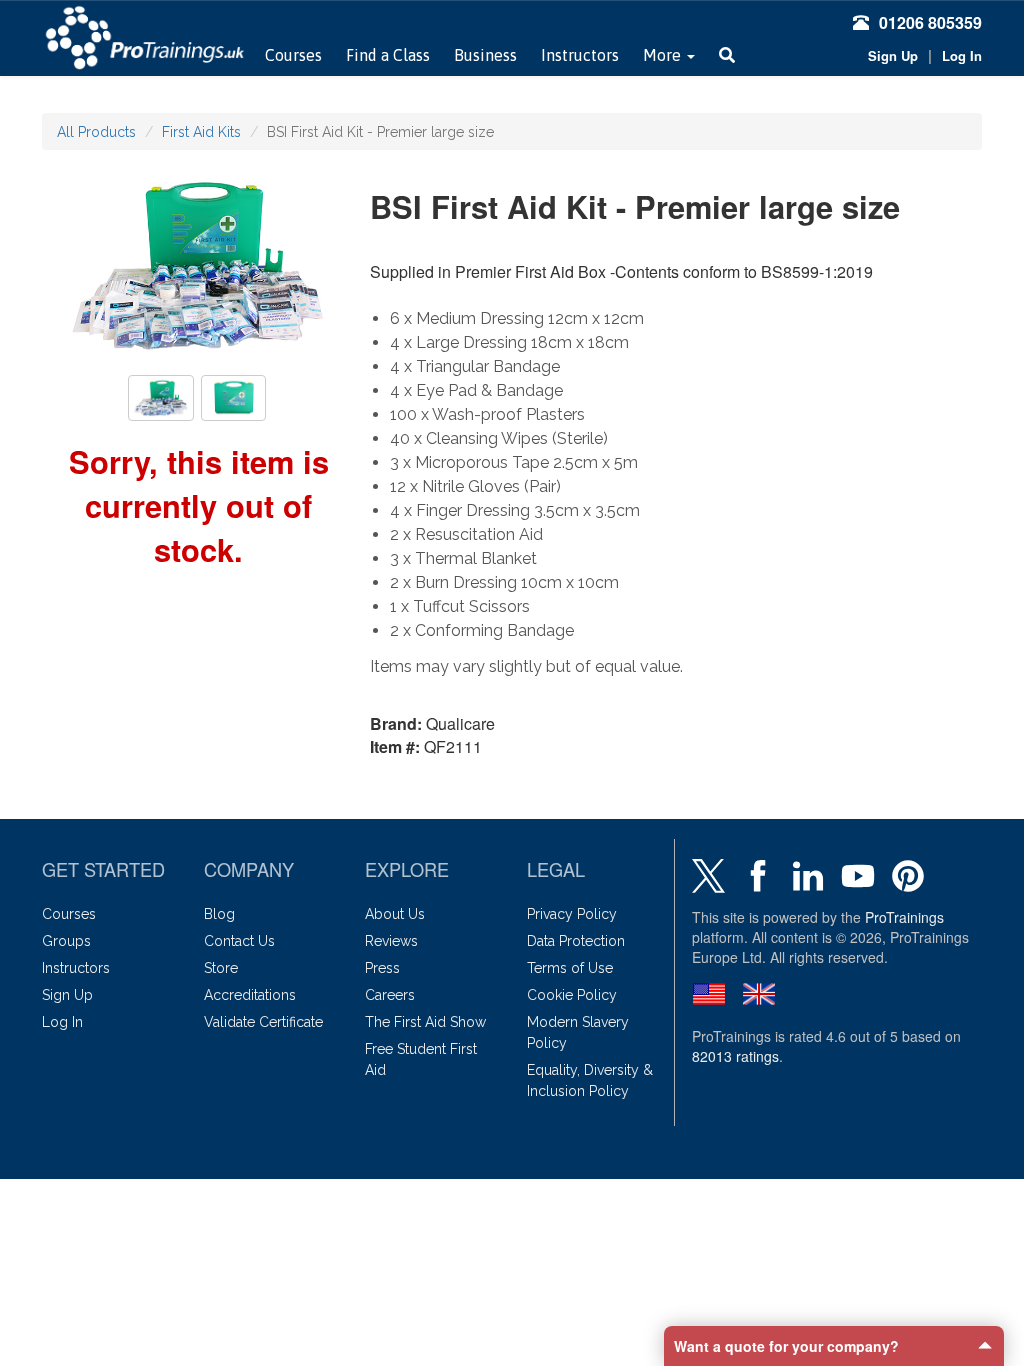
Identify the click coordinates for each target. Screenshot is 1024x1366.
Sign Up (893, 55)
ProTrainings (904, 917)
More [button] (664, 55)
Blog (219, 914)
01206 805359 (930, 22)
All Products (96, 132)
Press (382, 968)
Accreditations (250, 995)
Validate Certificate (263, 1022)
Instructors (580, 55)
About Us (395, 914)
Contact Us (239, 941)
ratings (735, 1056)
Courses (293, 55)
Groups (66, 941)
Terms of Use (570, 968)
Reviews (391, 941)
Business (485, 55)
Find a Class (388, 55)
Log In (962, 55)
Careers (390, 995)
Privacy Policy (572, 914)
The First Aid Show (425, 1022)
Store (221, 968)
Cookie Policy (572, 995)
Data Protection (576, 941)
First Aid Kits (201, 132)
